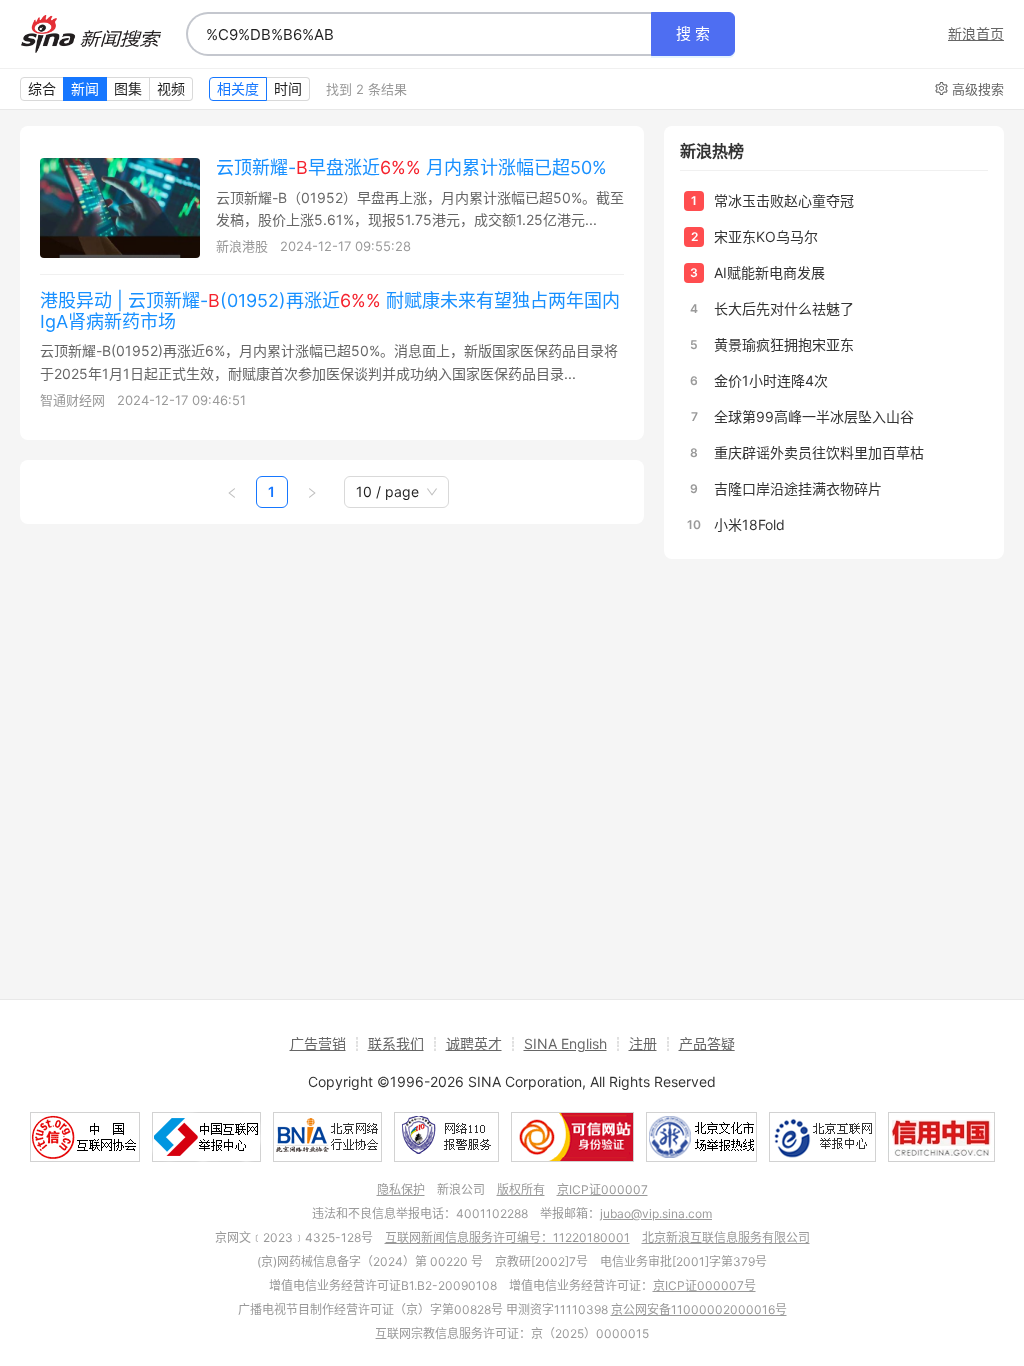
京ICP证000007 (602, 1189)
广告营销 (318, 1043)
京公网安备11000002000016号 (699, 1309)
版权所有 (521, 1189)
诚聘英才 (474, 1043)
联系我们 (396, 1043)
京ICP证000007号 (704, 1285)
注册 (643, 1043)
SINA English (565, 1043)
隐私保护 (401, 1189)
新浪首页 (976, 34)
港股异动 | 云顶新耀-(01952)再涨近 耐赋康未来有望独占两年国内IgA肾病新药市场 (330, 311)
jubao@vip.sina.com (656, 1213)
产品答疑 (707, 1043)
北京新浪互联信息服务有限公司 (726, 1237)
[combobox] (419, 34)
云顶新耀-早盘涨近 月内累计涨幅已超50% (411, 167)
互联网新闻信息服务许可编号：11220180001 (507, 1237)
